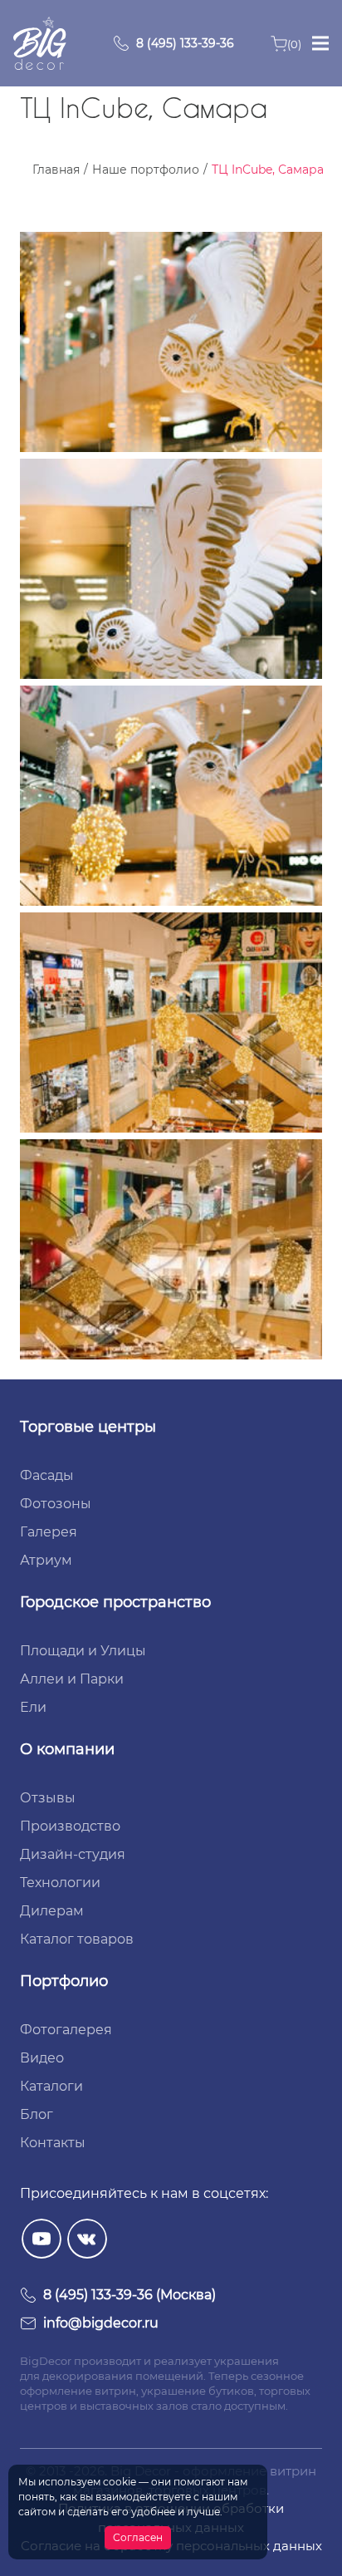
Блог (37, 2114)
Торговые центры (88, 1427)
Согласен (138, 2537)
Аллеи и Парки (72, 1679)
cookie (120, 2482)
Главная (56, 170)
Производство (70, 1826)
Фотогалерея (66, 2030)
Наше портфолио (146, 170)
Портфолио (64, 1981)
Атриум (46, 1560)
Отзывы (48, 1798)
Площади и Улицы (83, 1651)
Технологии (60, 1883)
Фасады (47, 1475)
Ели (33, 1707)
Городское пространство (115, 1602)
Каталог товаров (77, 1939)
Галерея (49, 1532)
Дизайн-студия (73, 1854)
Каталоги (51, 2086)
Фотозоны (56, 1504)
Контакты (53, 2143)
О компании (67, 1749)
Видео (42, 2058)
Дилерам (52, 1911)
